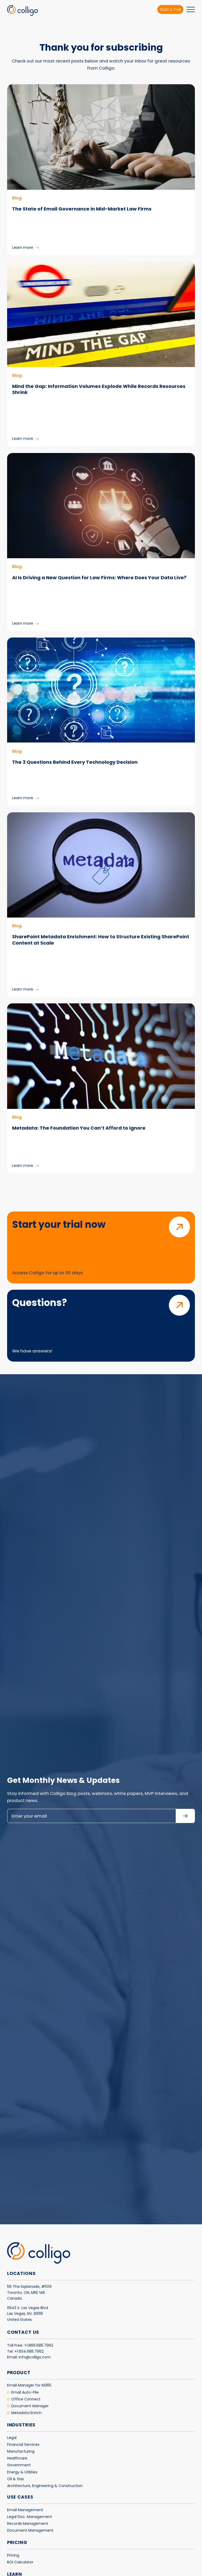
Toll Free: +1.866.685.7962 (30, 2345)
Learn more (25, 247)
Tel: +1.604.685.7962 (25, 2351)
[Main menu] (191, 10)
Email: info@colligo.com (29, 2357)
